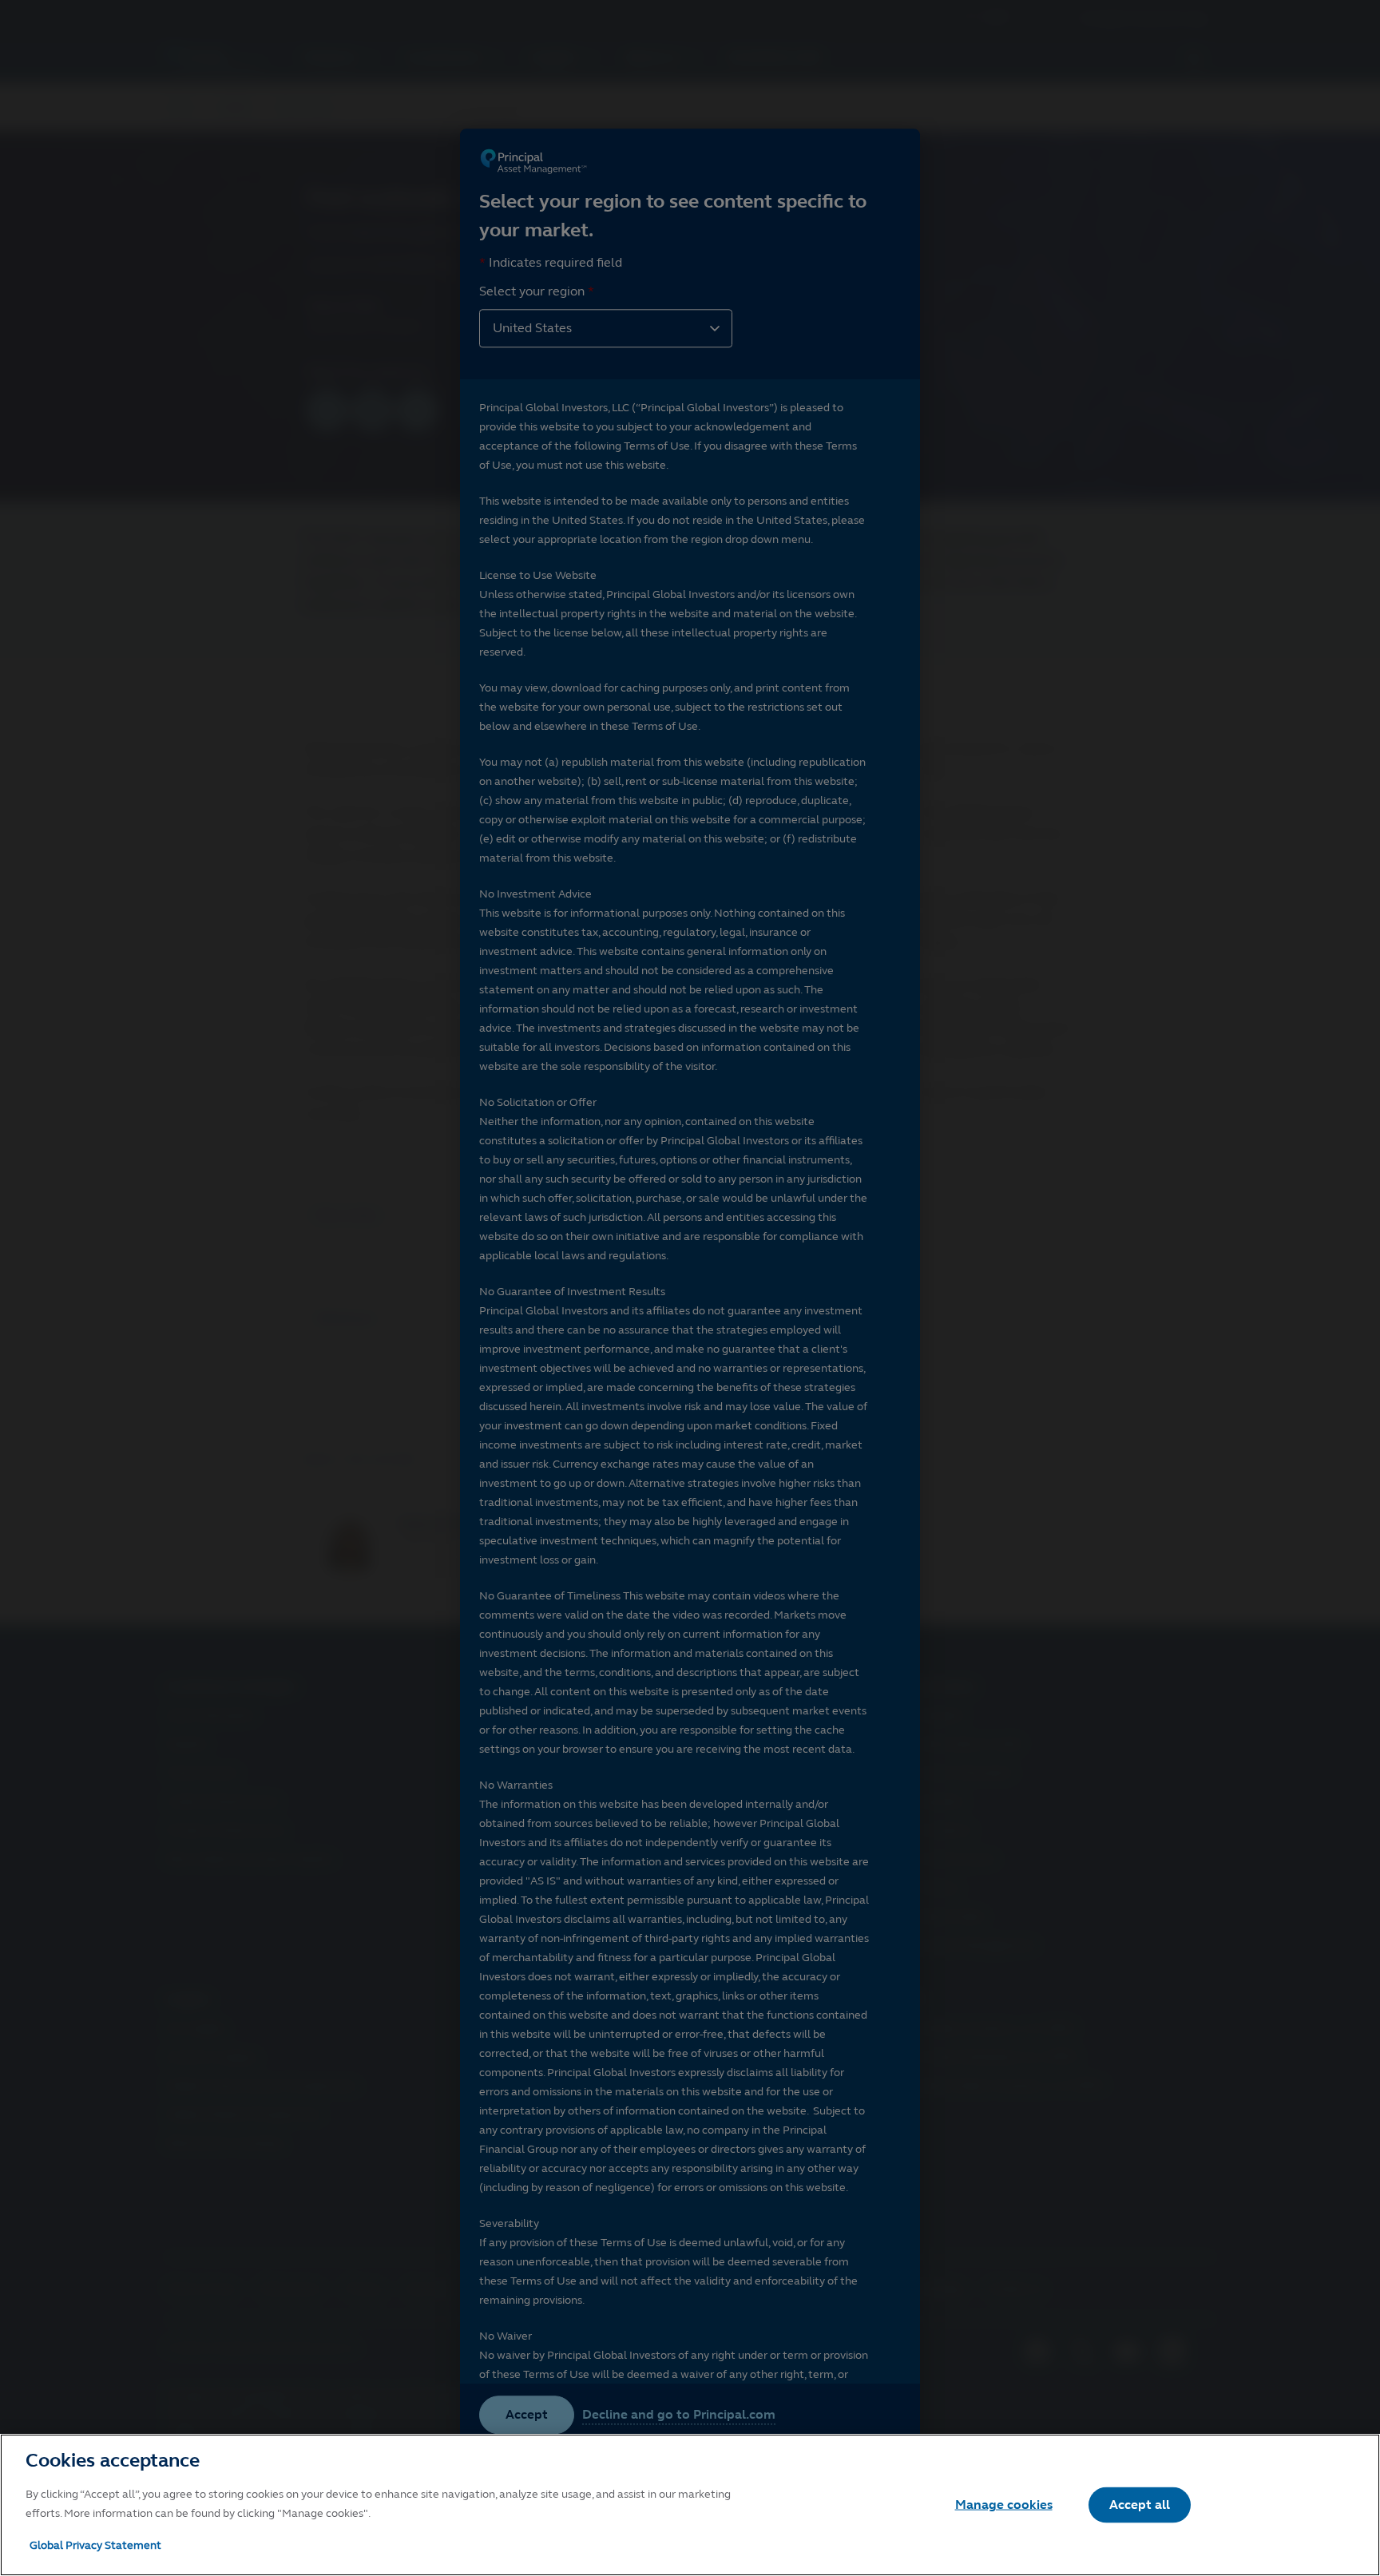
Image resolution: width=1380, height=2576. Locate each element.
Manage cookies (1004, 2505)
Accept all (1140, 2505)
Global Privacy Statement (95, 2545)
